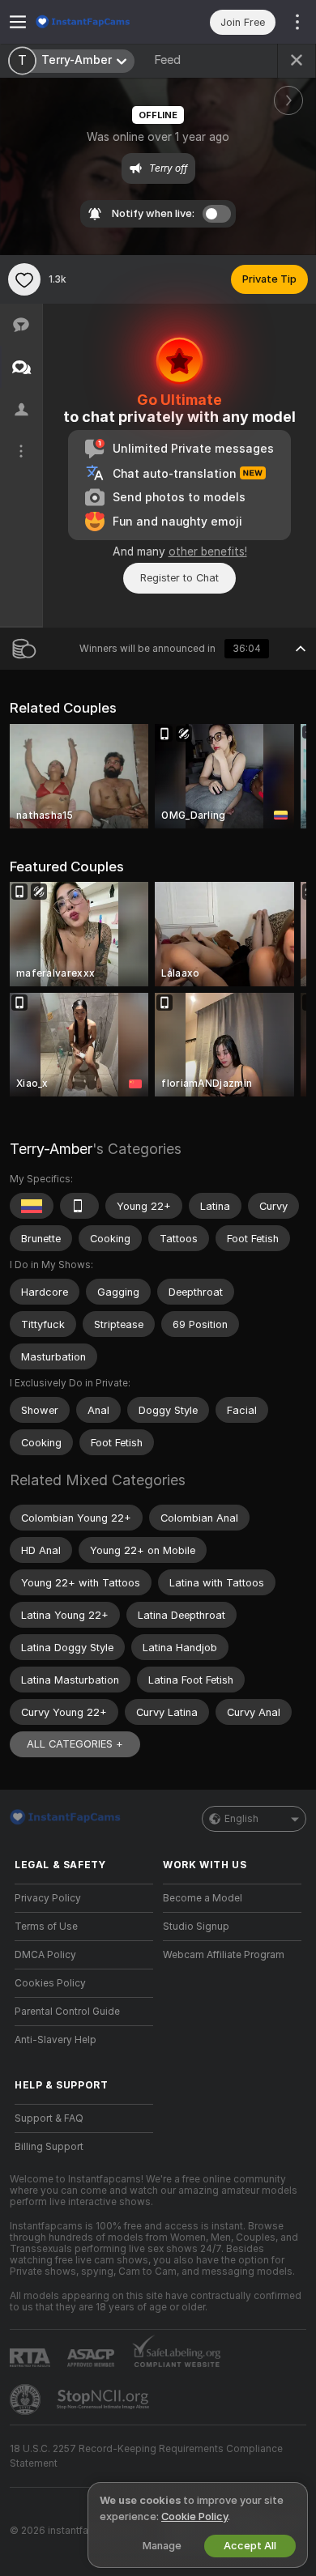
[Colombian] (32, 1206)
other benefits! (208, 551)
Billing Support (49, 2147)
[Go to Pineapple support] (27, 2399)
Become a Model (203, 1898)
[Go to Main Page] (97, 22)
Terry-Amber (51, 1149)
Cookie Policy (194, 2516)
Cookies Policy (50, 1983)
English (241, 1819)
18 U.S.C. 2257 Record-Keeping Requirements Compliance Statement (146, 2456)
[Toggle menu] (18, 22)
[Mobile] (79, 1206)
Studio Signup (196, 1927)
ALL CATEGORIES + (75, 1744)
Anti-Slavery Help (56, 2040)
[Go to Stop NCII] (105, 2399)
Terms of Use (46, 1927)
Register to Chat (179, 578)
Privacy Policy (48, 1898)
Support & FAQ (49, 2118)
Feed (167, 60)
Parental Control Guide (67, 2012)
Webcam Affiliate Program (224, 1955)
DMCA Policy (45, 1955)
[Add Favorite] (24, 279)
